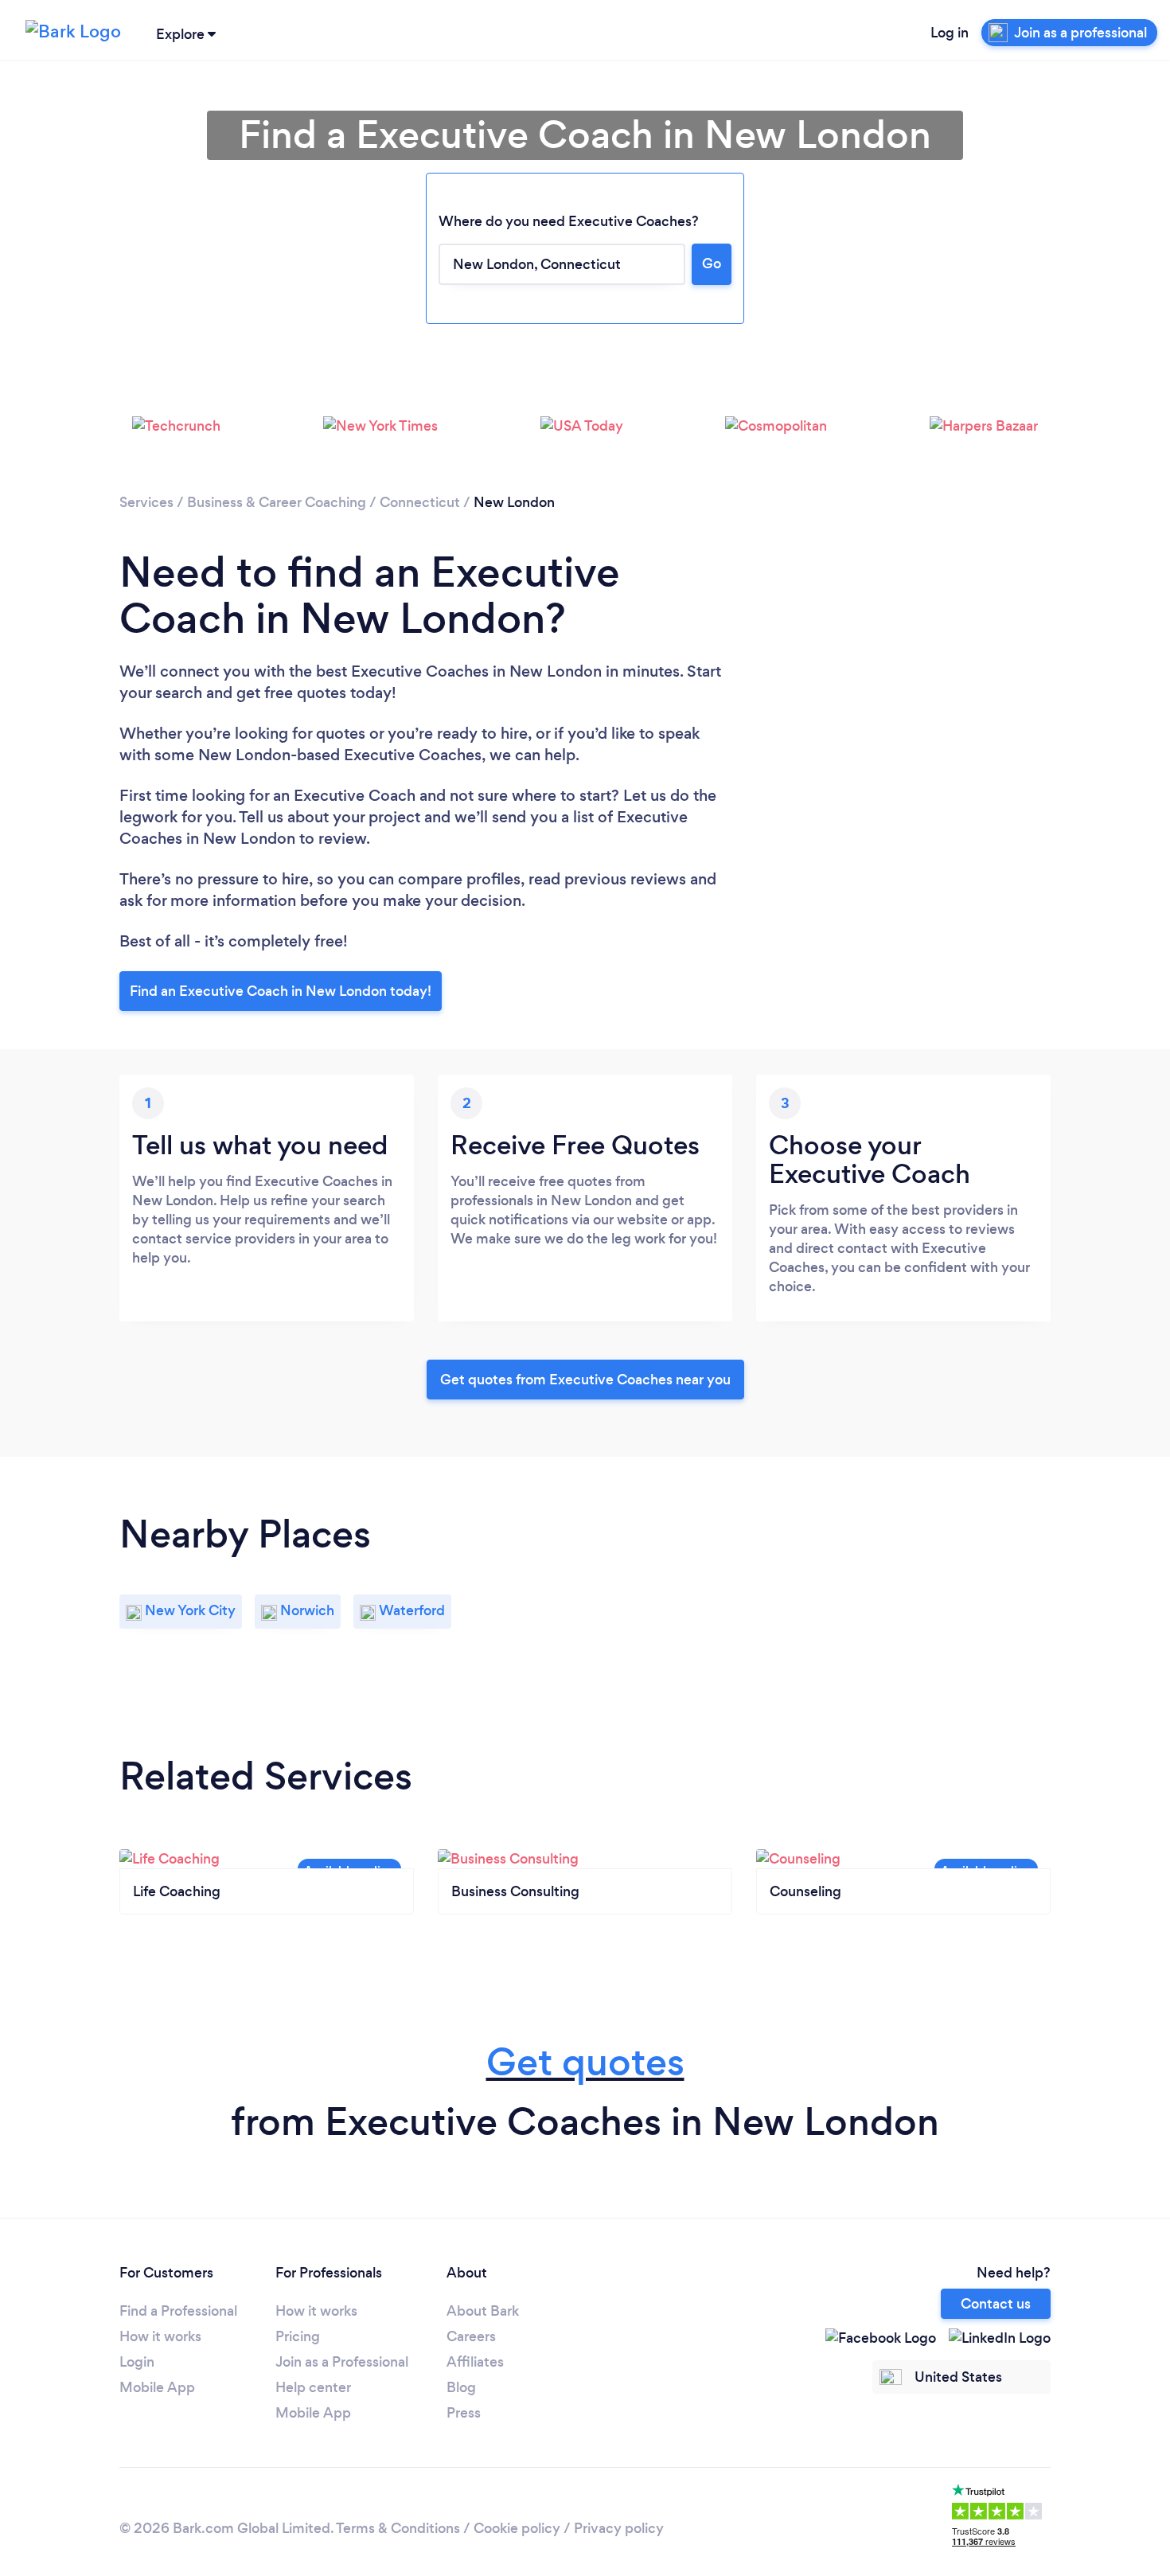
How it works (160, 2336)
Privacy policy (619, 2528)
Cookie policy (517, 2528)
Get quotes (585, 2062)
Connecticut (420, 502)
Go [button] (712, 263)
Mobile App (157, 2387)
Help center (313, 2387)
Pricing (298, 2336)
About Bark (483, 2311)
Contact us (996, 2304)
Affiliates (475, 2362)
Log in (950, 33)
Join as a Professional (342, 2362)
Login (137, 2362)
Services (146, 502)
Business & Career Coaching (277, 502)
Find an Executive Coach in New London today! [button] (281, 991)
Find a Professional (178, 2311)
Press (464, 2413)
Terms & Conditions (398, 2528)
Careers (471, 2336)
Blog (461, 2387)
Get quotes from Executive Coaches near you (585, 1380)
